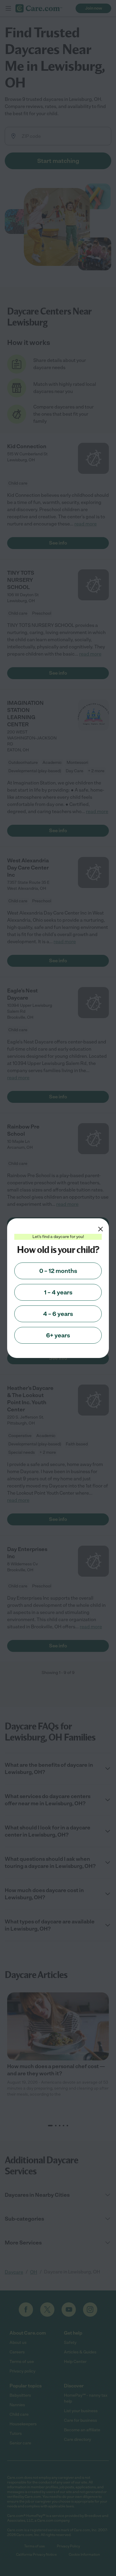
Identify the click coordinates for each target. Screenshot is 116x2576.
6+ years (58, 1335)
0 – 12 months (58, 1271)
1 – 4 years (58, 1292)
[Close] (101, 1229)
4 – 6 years (58, 1314)
